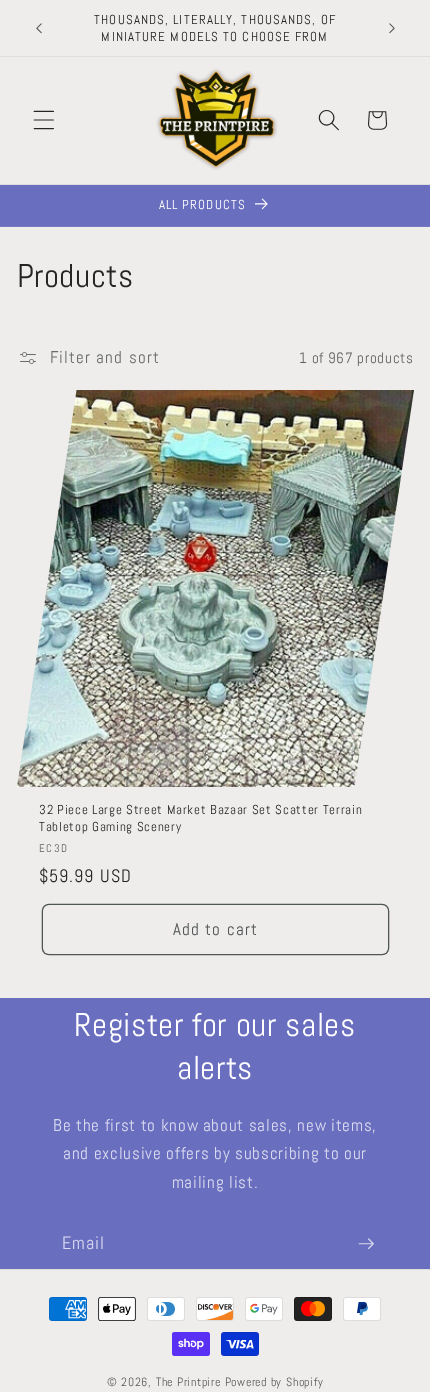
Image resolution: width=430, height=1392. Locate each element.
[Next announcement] (392, 28)
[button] (44, 120)
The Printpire (188, 1382)
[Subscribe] (366, 1244)
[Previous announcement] (39, 28)
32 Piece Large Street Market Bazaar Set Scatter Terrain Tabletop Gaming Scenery (200, 818)
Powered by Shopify (274, 1382)
